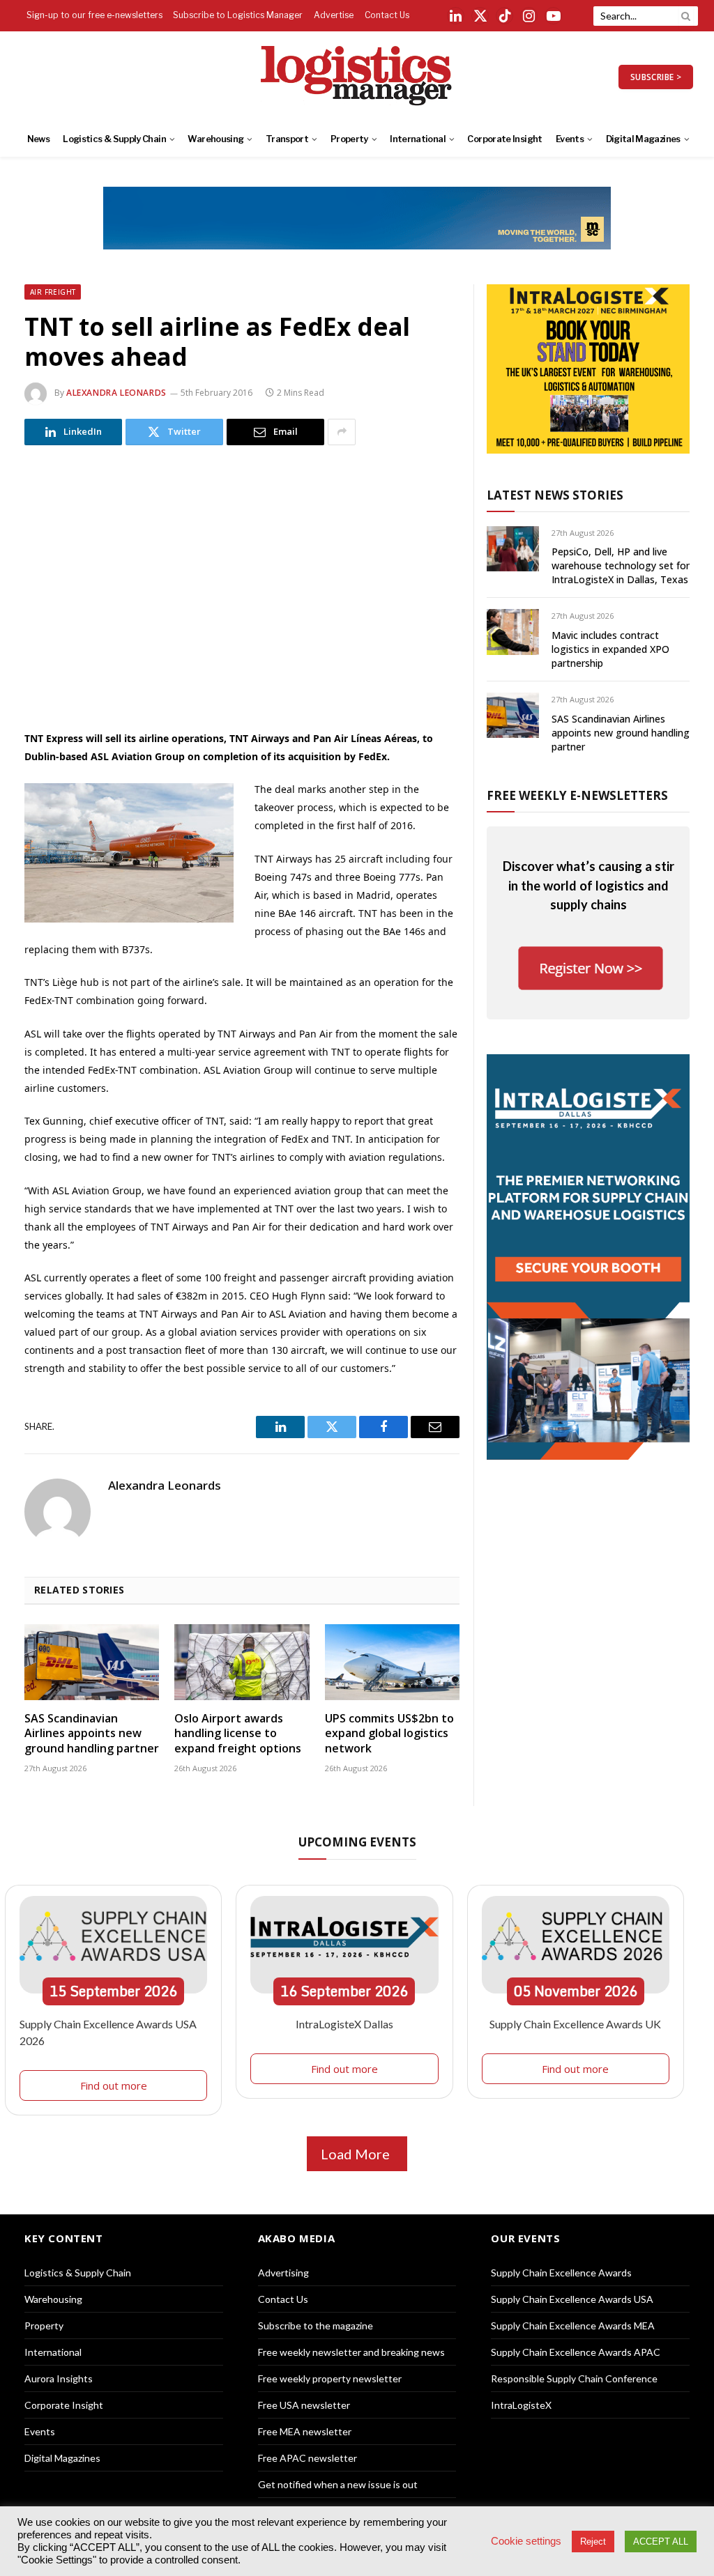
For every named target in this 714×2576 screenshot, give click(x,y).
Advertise (334, 15)
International (418, 139)
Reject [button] (593, 2542)
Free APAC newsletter (307, 2458)
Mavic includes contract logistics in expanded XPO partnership (610, 649)
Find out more (114, 2085)
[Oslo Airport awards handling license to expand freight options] (242, 1662)
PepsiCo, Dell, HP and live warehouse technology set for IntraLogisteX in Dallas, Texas (621, 565)
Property (349, 139)
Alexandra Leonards (116, 393)
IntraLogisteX (521, 2405)
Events (570, 139)
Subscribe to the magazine (316, 2326)
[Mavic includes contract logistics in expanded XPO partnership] (513, 632)
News (38, 139)
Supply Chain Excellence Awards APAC (576, 2352)
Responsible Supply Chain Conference (574, 2378)
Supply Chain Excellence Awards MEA (573, 2326)
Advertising (283, 2273)
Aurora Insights (59, 2378)
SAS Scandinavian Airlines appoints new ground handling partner (92, 1734)
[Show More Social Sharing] (342, 432)
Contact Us (387, 15)
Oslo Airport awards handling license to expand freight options (238, 1734)
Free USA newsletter (304, 2405)
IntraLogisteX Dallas (344, 2024)
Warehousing (215, 139)
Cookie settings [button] (526, 2541)
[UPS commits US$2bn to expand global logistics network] (392, 1662)
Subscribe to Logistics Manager (238, 15)
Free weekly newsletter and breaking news (351, 2352)
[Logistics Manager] (357, 77)
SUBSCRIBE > (656, 77)
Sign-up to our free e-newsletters (94, 15)
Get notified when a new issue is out (338, 2484)
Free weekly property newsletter (330, 2378)
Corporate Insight (504, 139)
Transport (287, 139)
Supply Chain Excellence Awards (561, 2273)
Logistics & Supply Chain (114, 139)
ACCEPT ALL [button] (661, 2542)
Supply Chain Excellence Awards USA (572, 2299)
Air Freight (53, 292)
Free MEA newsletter (305, 2431)
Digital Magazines (643, 139)
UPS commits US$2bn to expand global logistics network (389, 1734)
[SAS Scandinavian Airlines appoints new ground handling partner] (92, 1662)
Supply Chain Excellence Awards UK (575, 2024)
